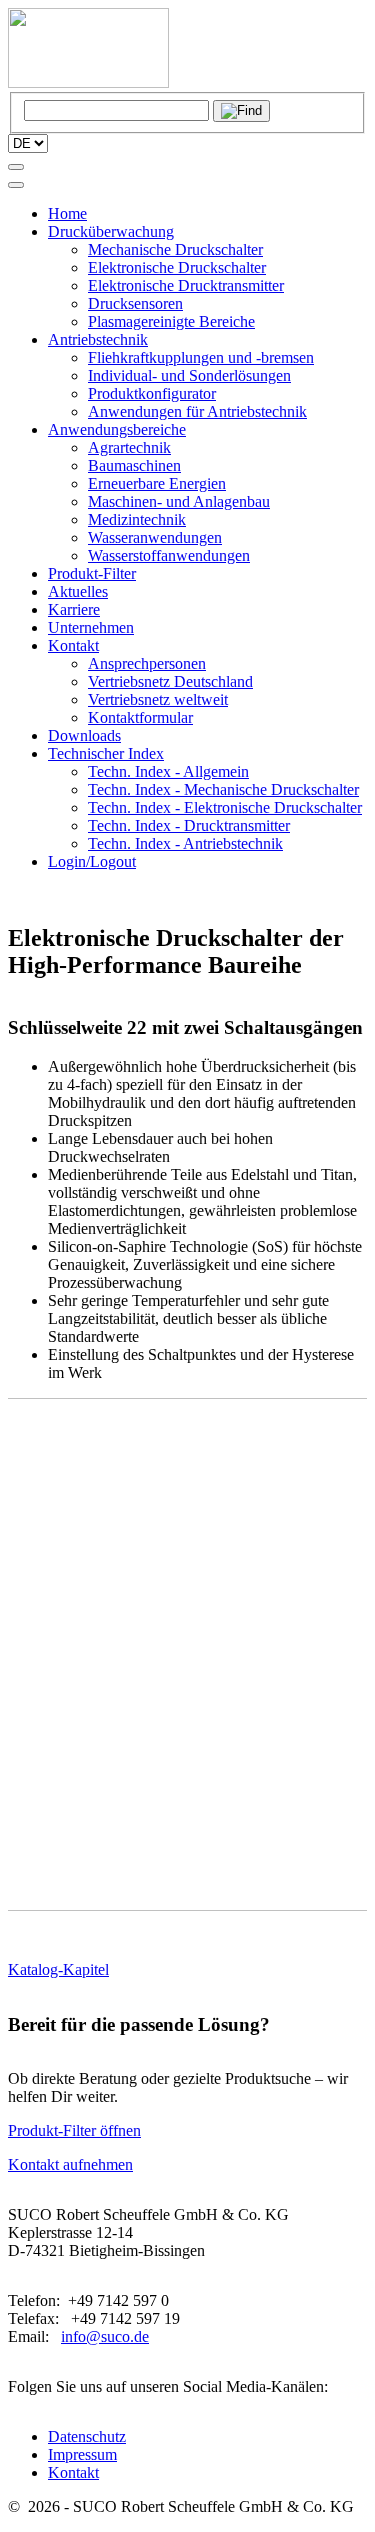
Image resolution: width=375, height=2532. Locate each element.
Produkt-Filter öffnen (74, 2130)
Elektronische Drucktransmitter (186, 285)
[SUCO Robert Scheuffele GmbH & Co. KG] (88, 82)
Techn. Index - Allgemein (168, 771)
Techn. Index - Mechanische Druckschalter (223, 789)
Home (67, 213)
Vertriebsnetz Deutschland (170, 681)
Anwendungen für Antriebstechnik (197, 411)
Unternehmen (91, 627)
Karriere (74, 609)
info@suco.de (105, 2336)
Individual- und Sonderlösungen (189, 375)
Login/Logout (92, 861)
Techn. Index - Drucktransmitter (189, 825)
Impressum (82, 2454)
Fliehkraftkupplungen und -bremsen (201, 357)
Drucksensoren (135, 303)
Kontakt (73, 645)
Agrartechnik (129, 447)
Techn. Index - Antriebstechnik (185, 843)
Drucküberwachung (111, 231)
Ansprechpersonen (147, 663)
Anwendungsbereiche (117, 429)
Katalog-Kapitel (58, 1969)
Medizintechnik (137, 519)
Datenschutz (87, 2436)
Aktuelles (78, 591)
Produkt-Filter (92, 573)
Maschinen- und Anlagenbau (179, 501)
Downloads (84, 735)
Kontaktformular (140, 717)
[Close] (16, 185)
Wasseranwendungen (155, 537)
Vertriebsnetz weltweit (158, 699)
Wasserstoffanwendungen (169, 555)
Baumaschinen (134, 465)
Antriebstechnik (98, 339)
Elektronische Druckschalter (177, 267)
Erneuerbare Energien (157, 483)
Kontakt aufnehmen (70, 2164)
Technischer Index (106, 753)
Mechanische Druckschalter (175, 249)
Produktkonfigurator (152, 393)
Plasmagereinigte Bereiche (171, 321)
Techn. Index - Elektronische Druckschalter (225, 807)
